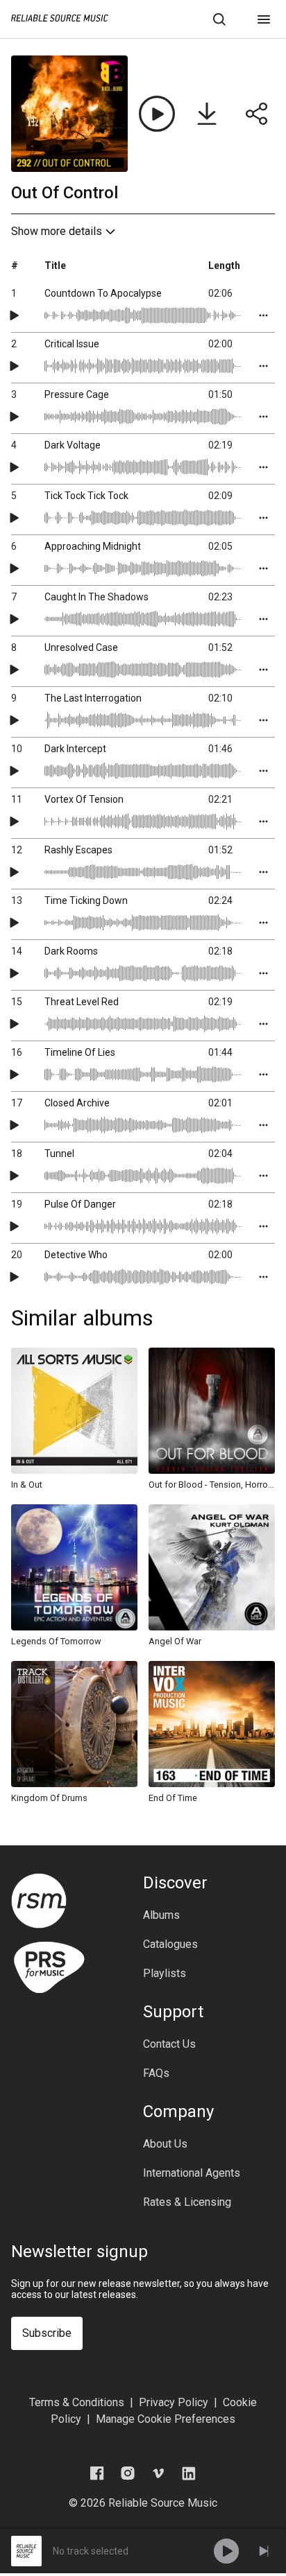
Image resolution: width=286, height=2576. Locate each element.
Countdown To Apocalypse (103, 293)
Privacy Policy (174, 2402)
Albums (161, 1915)
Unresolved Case (81, 647)
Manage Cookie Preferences (166, 2419)
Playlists (165, 1974)
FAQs (156, 2073)
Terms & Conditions (77, 2402)
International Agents (192, 2173)
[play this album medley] (157, 114)
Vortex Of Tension (84, 799)
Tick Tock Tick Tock (86, 496)
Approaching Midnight (93, 546)
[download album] (207, 114)
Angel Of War (175, 1641)
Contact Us (169, 2044)
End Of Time (173, 1798)
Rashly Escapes (78, 850)
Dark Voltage (73, 445)
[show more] (264, 315)
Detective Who (76, 1255)
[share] (257, 114)
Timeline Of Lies (80, 1052)
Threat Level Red (82, 1002)
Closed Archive (77, 1103)
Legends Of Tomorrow (56, 1641)
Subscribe (47, 2333)
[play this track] (14, 315)
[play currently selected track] (226, 2551)
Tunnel (59, 1154)
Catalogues (170, 1944)
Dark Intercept (75, 749)
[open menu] (264, 19)
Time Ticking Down (86, 900)
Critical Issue (72, 344)
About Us (165, 2144)
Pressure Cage (77, 394)
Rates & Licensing (187, 2202)
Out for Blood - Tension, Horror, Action (212, 1485)
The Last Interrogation (93, 698)
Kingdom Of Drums (49, 1798)
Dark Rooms (71, 951)
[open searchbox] (219, 19)
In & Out (27, 1485)
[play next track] (264, 2551)
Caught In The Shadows (96, 597)
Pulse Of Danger (80, 1204)
